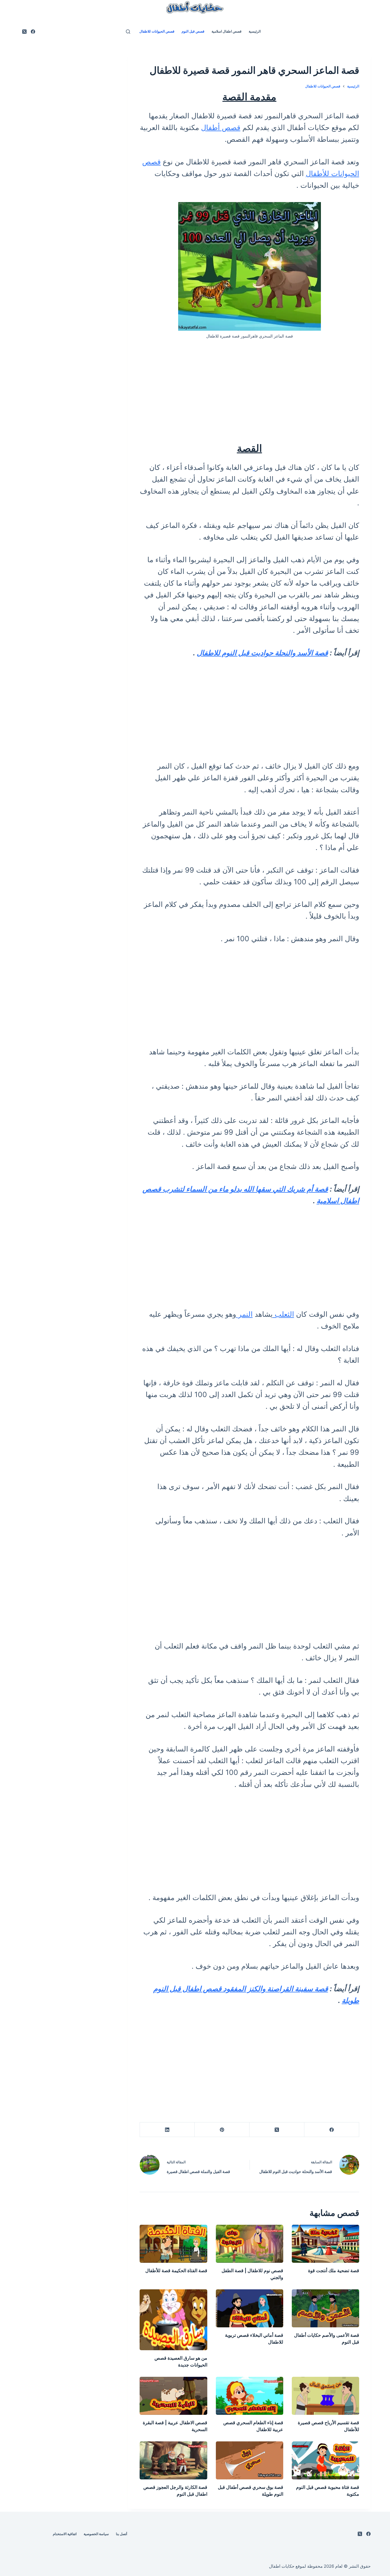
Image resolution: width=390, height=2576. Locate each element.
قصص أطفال (221, 127)
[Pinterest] (222, 2130)
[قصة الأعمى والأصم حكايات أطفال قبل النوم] (325, 2308)
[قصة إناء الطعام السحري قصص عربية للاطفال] (250, 2396)
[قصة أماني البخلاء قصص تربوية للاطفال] (250, 2308)
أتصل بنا (121, 2534)
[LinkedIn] (167, 2130)
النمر (244, 1314)
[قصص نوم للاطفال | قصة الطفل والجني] (250, 2244)
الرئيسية (255, 31)
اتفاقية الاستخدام (65, 2534)
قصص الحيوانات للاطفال (157, 31)
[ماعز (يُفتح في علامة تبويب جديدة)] (254, 467)
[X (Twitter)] (24, 32)
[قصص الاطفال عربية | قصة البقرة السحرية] (173, 2396)
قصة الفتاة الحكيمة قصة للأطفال (176, 2270)
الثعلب (283, 1314)
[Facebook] (33, 32)
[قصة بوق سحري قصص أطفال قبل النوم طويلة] (250, 2460)
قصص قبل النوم (193, 31)
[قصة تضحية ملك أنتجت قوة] (325, 2244)
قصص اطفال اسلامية (227, 31)
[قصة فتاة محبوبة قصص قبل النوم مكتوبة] (325, 2460)
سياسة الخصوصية (96, 2534)
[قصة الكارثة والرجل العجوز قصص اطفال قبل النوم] (173, 2460)
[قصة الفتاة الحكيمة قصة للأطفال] (173, 2244)
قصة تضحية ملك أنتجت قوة (334, 2270)
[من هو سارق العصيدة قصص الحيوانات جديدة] (173, 2320)
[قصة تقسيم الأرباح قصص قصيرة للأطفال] (325, 2396)
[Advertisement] (250, 390)
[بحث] (128, 32)
